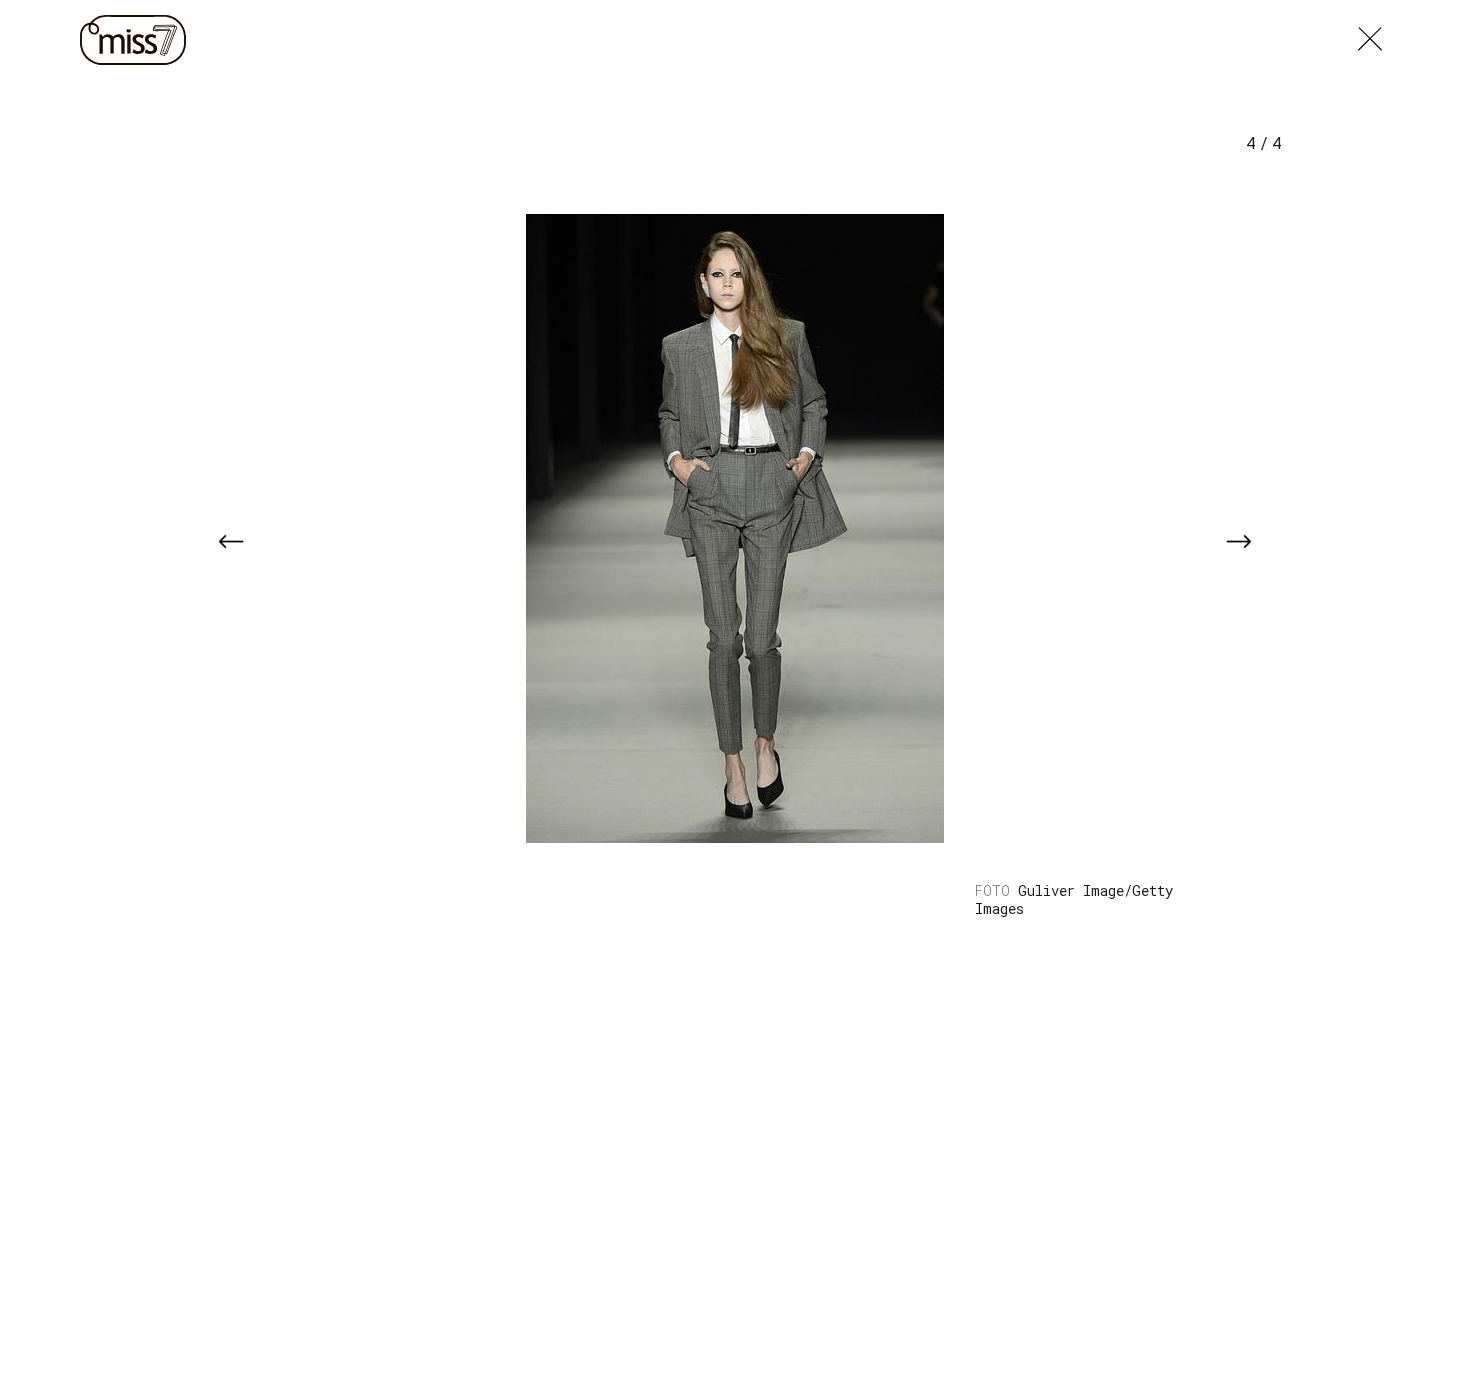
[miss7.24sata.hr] (138, 40)
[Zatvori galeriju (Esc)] (1370, 34)
